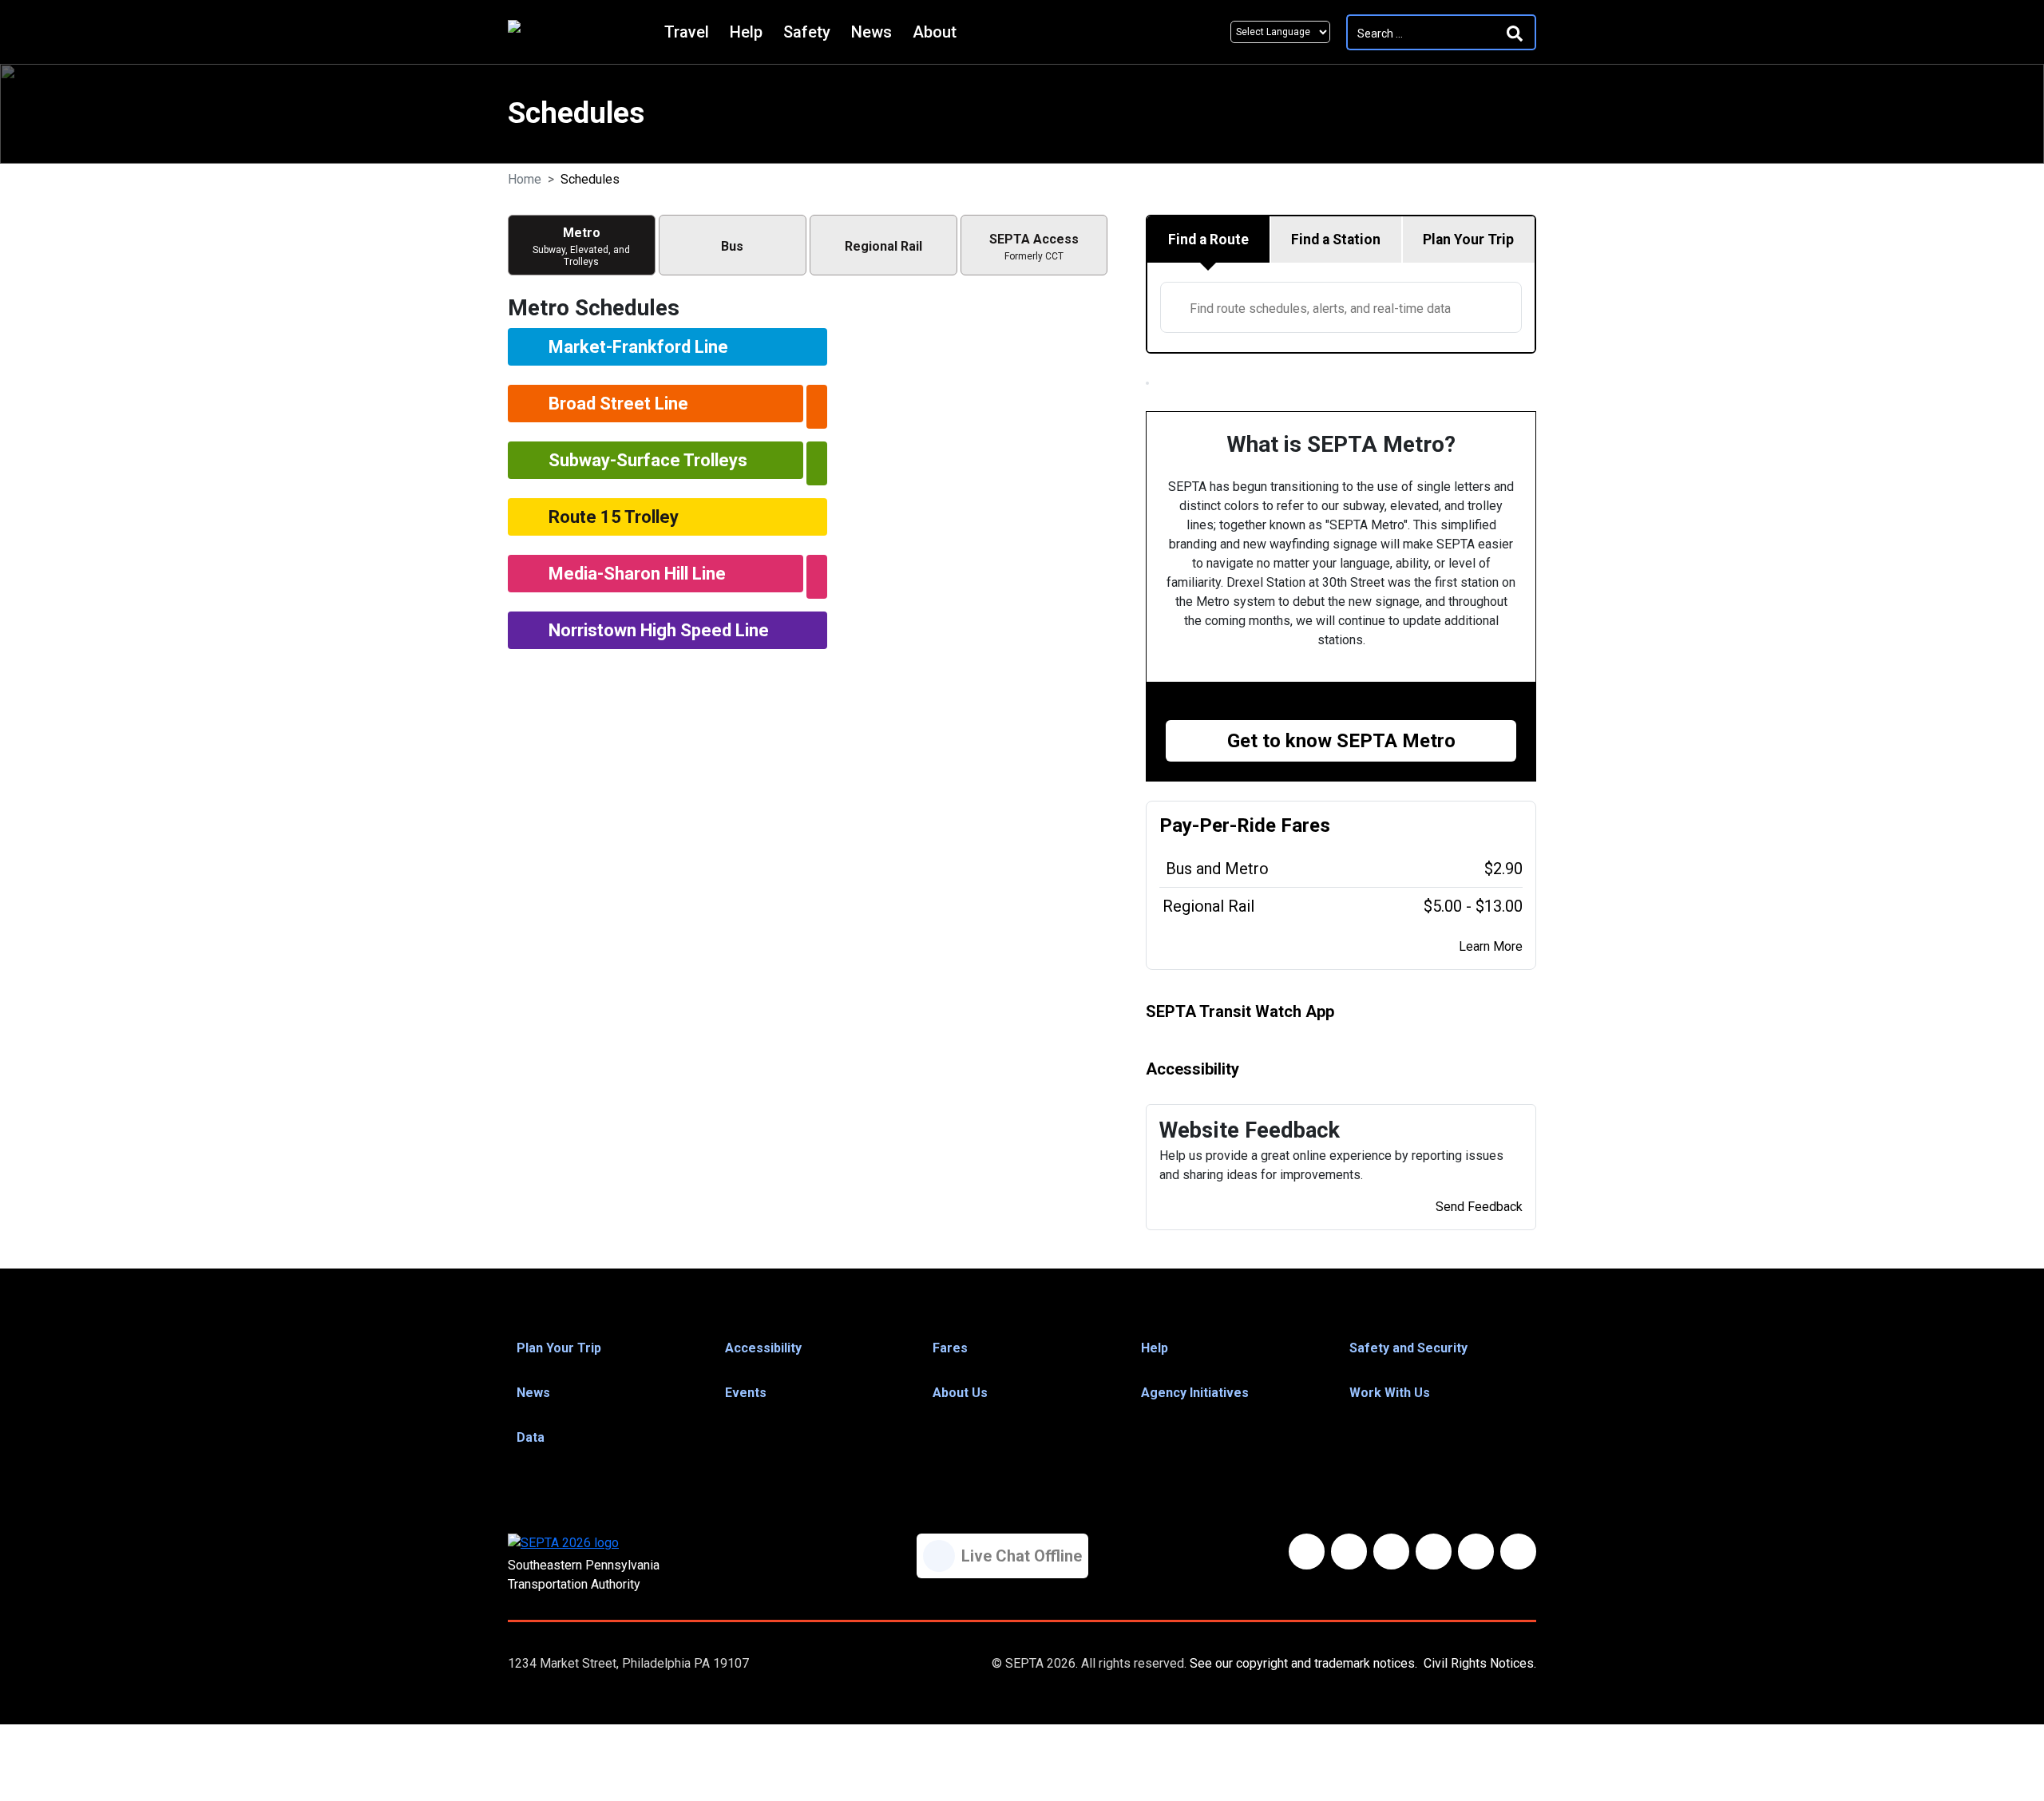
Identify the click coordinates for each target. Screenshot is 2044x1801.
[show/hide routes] (817, 407)
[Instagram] (1476, 1552)
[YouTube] (1434, 1552)
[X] (1391, 1552)
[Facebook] (1307, 1552)
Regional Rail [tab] (883, 246)
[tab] (1209, 239)
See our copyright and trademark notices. (1303, 1663)
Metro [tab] (581, 246)
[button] (606, 1348)
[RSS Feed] (1518, 1552)
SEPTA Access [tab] (1034, 247)
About (935, 32)
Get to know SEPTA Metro (1341, 741)
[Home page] (582, 32)
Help (746, 32)
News (871, 32)
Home (525, 179)
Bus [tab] (732, 246)
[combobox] (1341, 307)
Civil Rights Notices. (1480, 1663)
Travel (687, 32)
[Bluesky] (1349, 1552)
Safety (807, 32)
